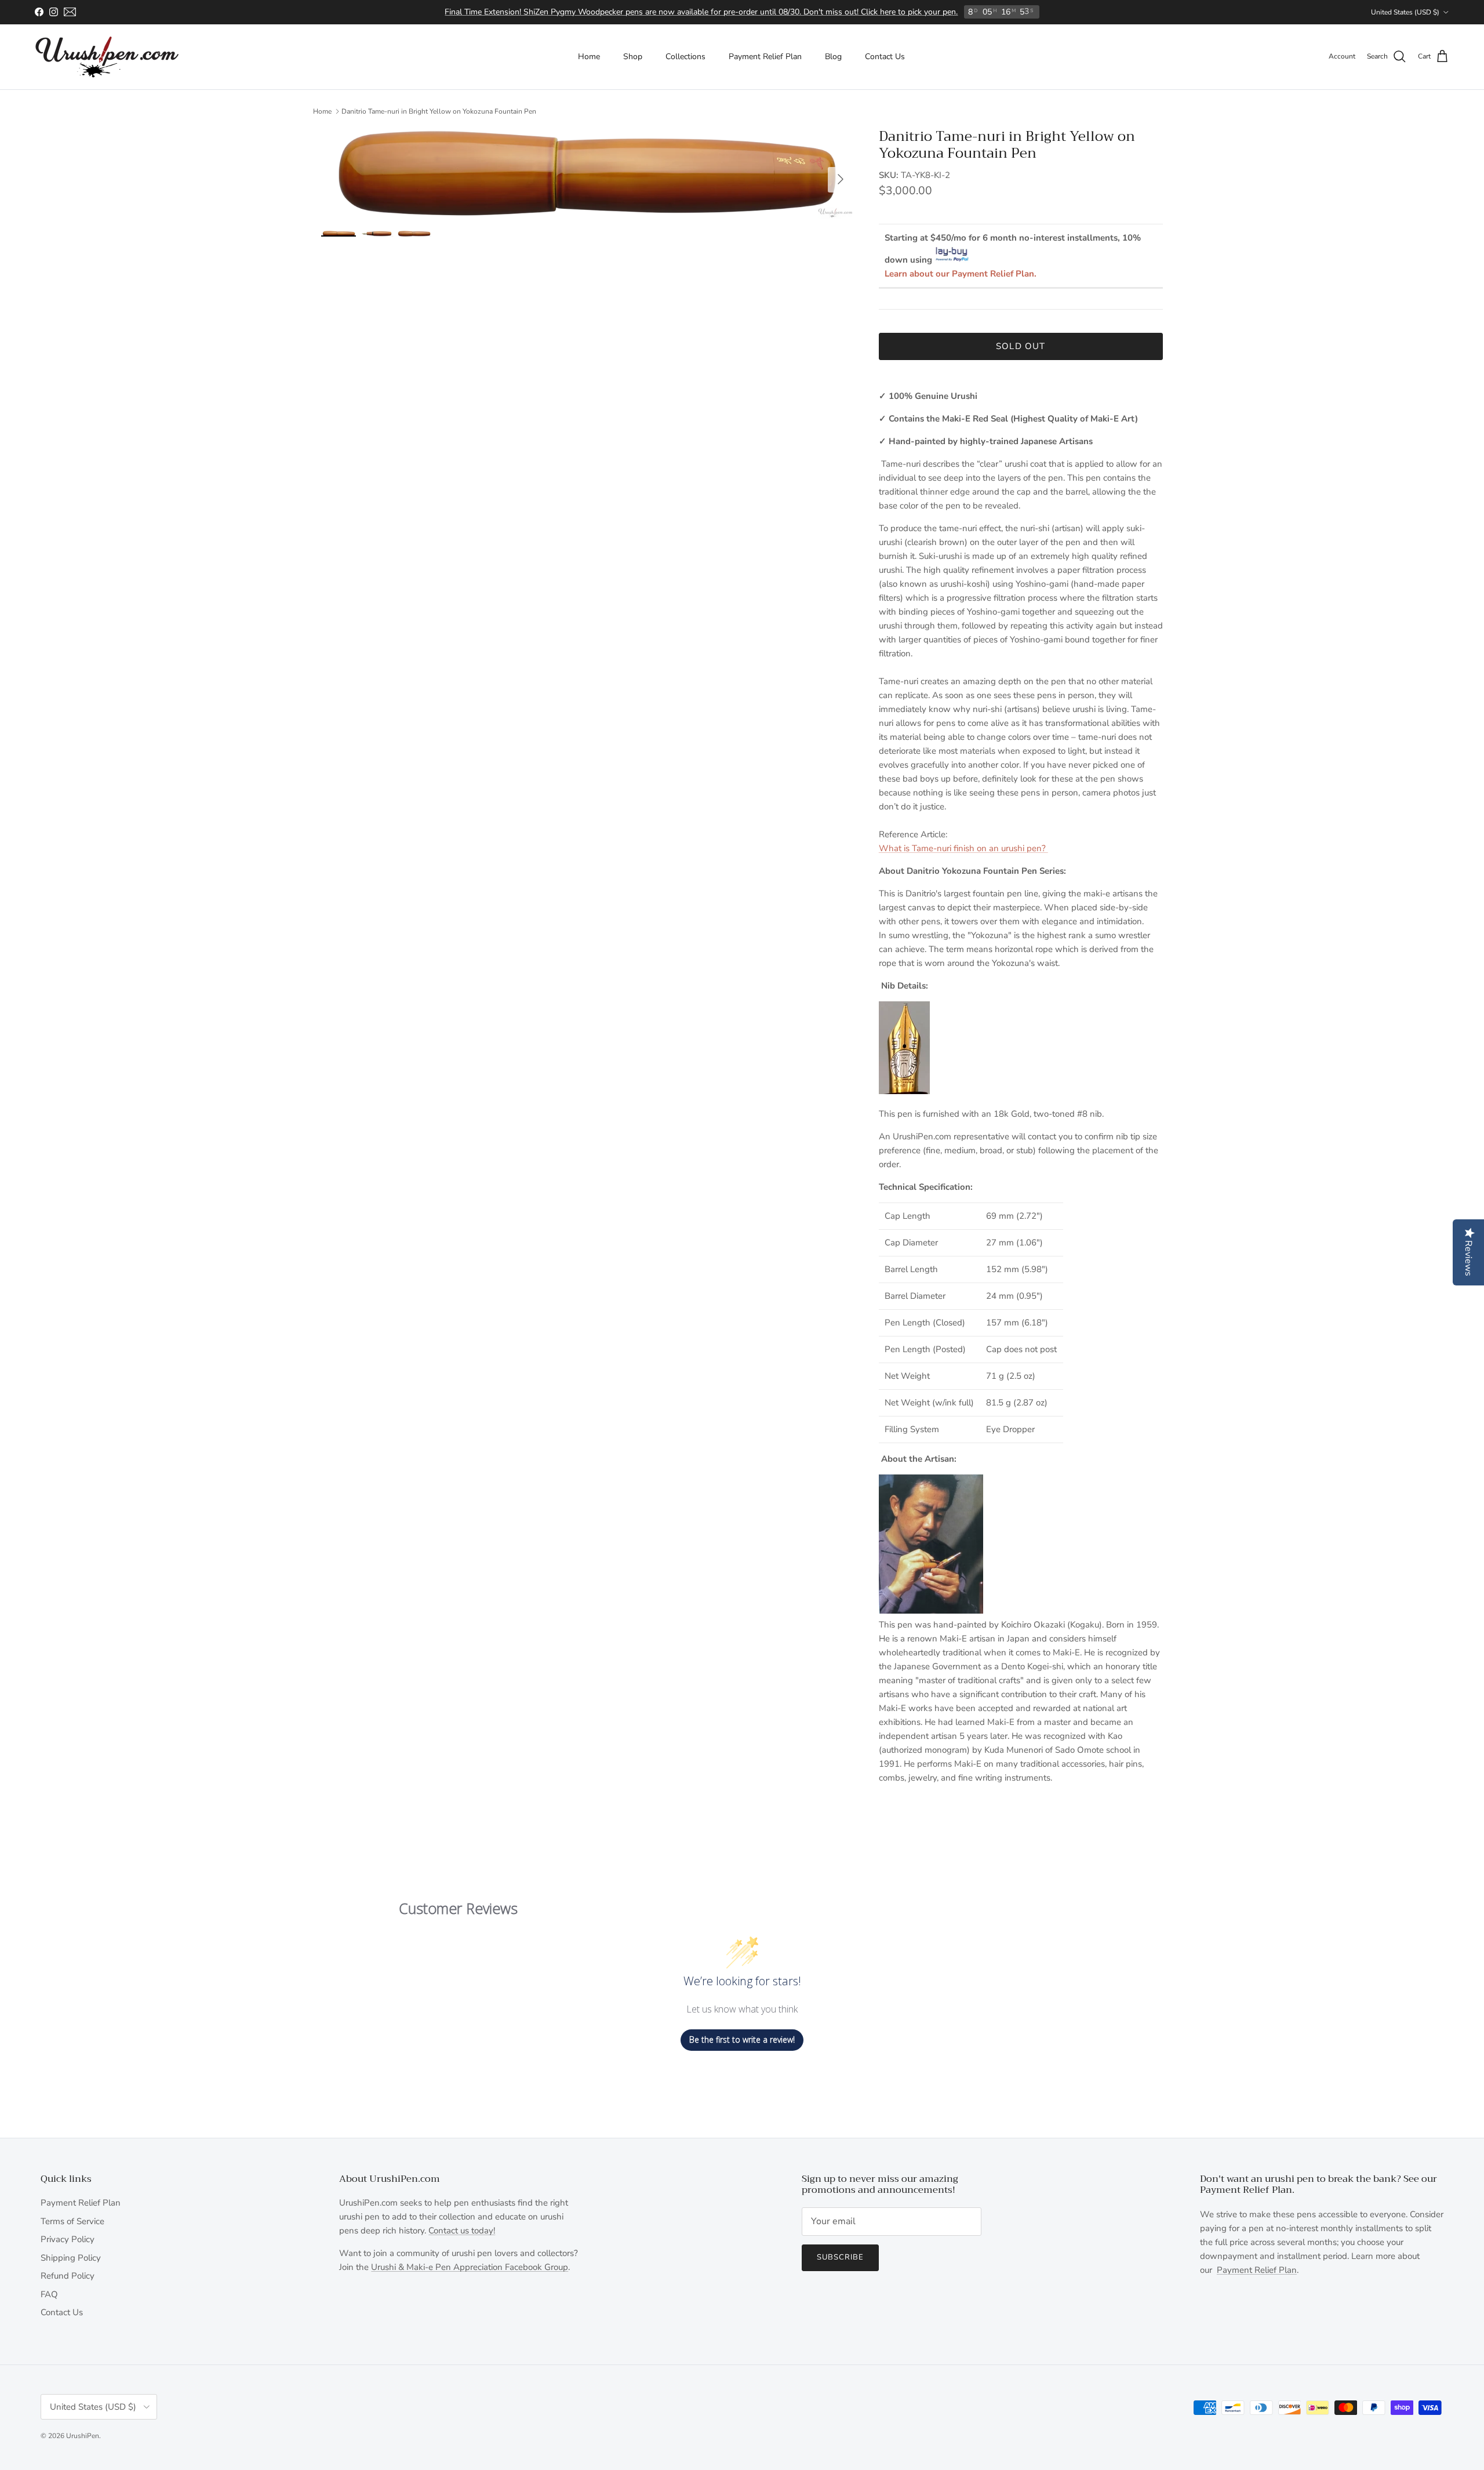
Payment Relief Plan (765, 57)
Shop (633, 57)
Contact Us (885, 57)
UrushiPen (83, 2436)
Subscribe (840, 2257)
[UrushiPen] (107, 57)
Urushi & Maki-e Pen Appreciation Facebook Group (470, 2267)
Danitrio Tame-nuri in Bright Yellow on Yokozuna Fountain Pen (439, 111)
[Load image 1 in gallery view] (587, 174)
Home (589, 57)
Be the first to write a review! (742, 2039)
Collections (685, 57)
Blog (833, 57)
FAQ (49, 2294)
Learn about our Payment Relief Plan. (961, 274)
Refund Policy (68, 2276)
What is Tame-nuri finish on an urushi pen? (963, 848)
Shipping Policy (71, 2258)
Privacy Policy (68, 2239)
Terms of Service (72, 2221)
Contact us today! (462, 2231)
